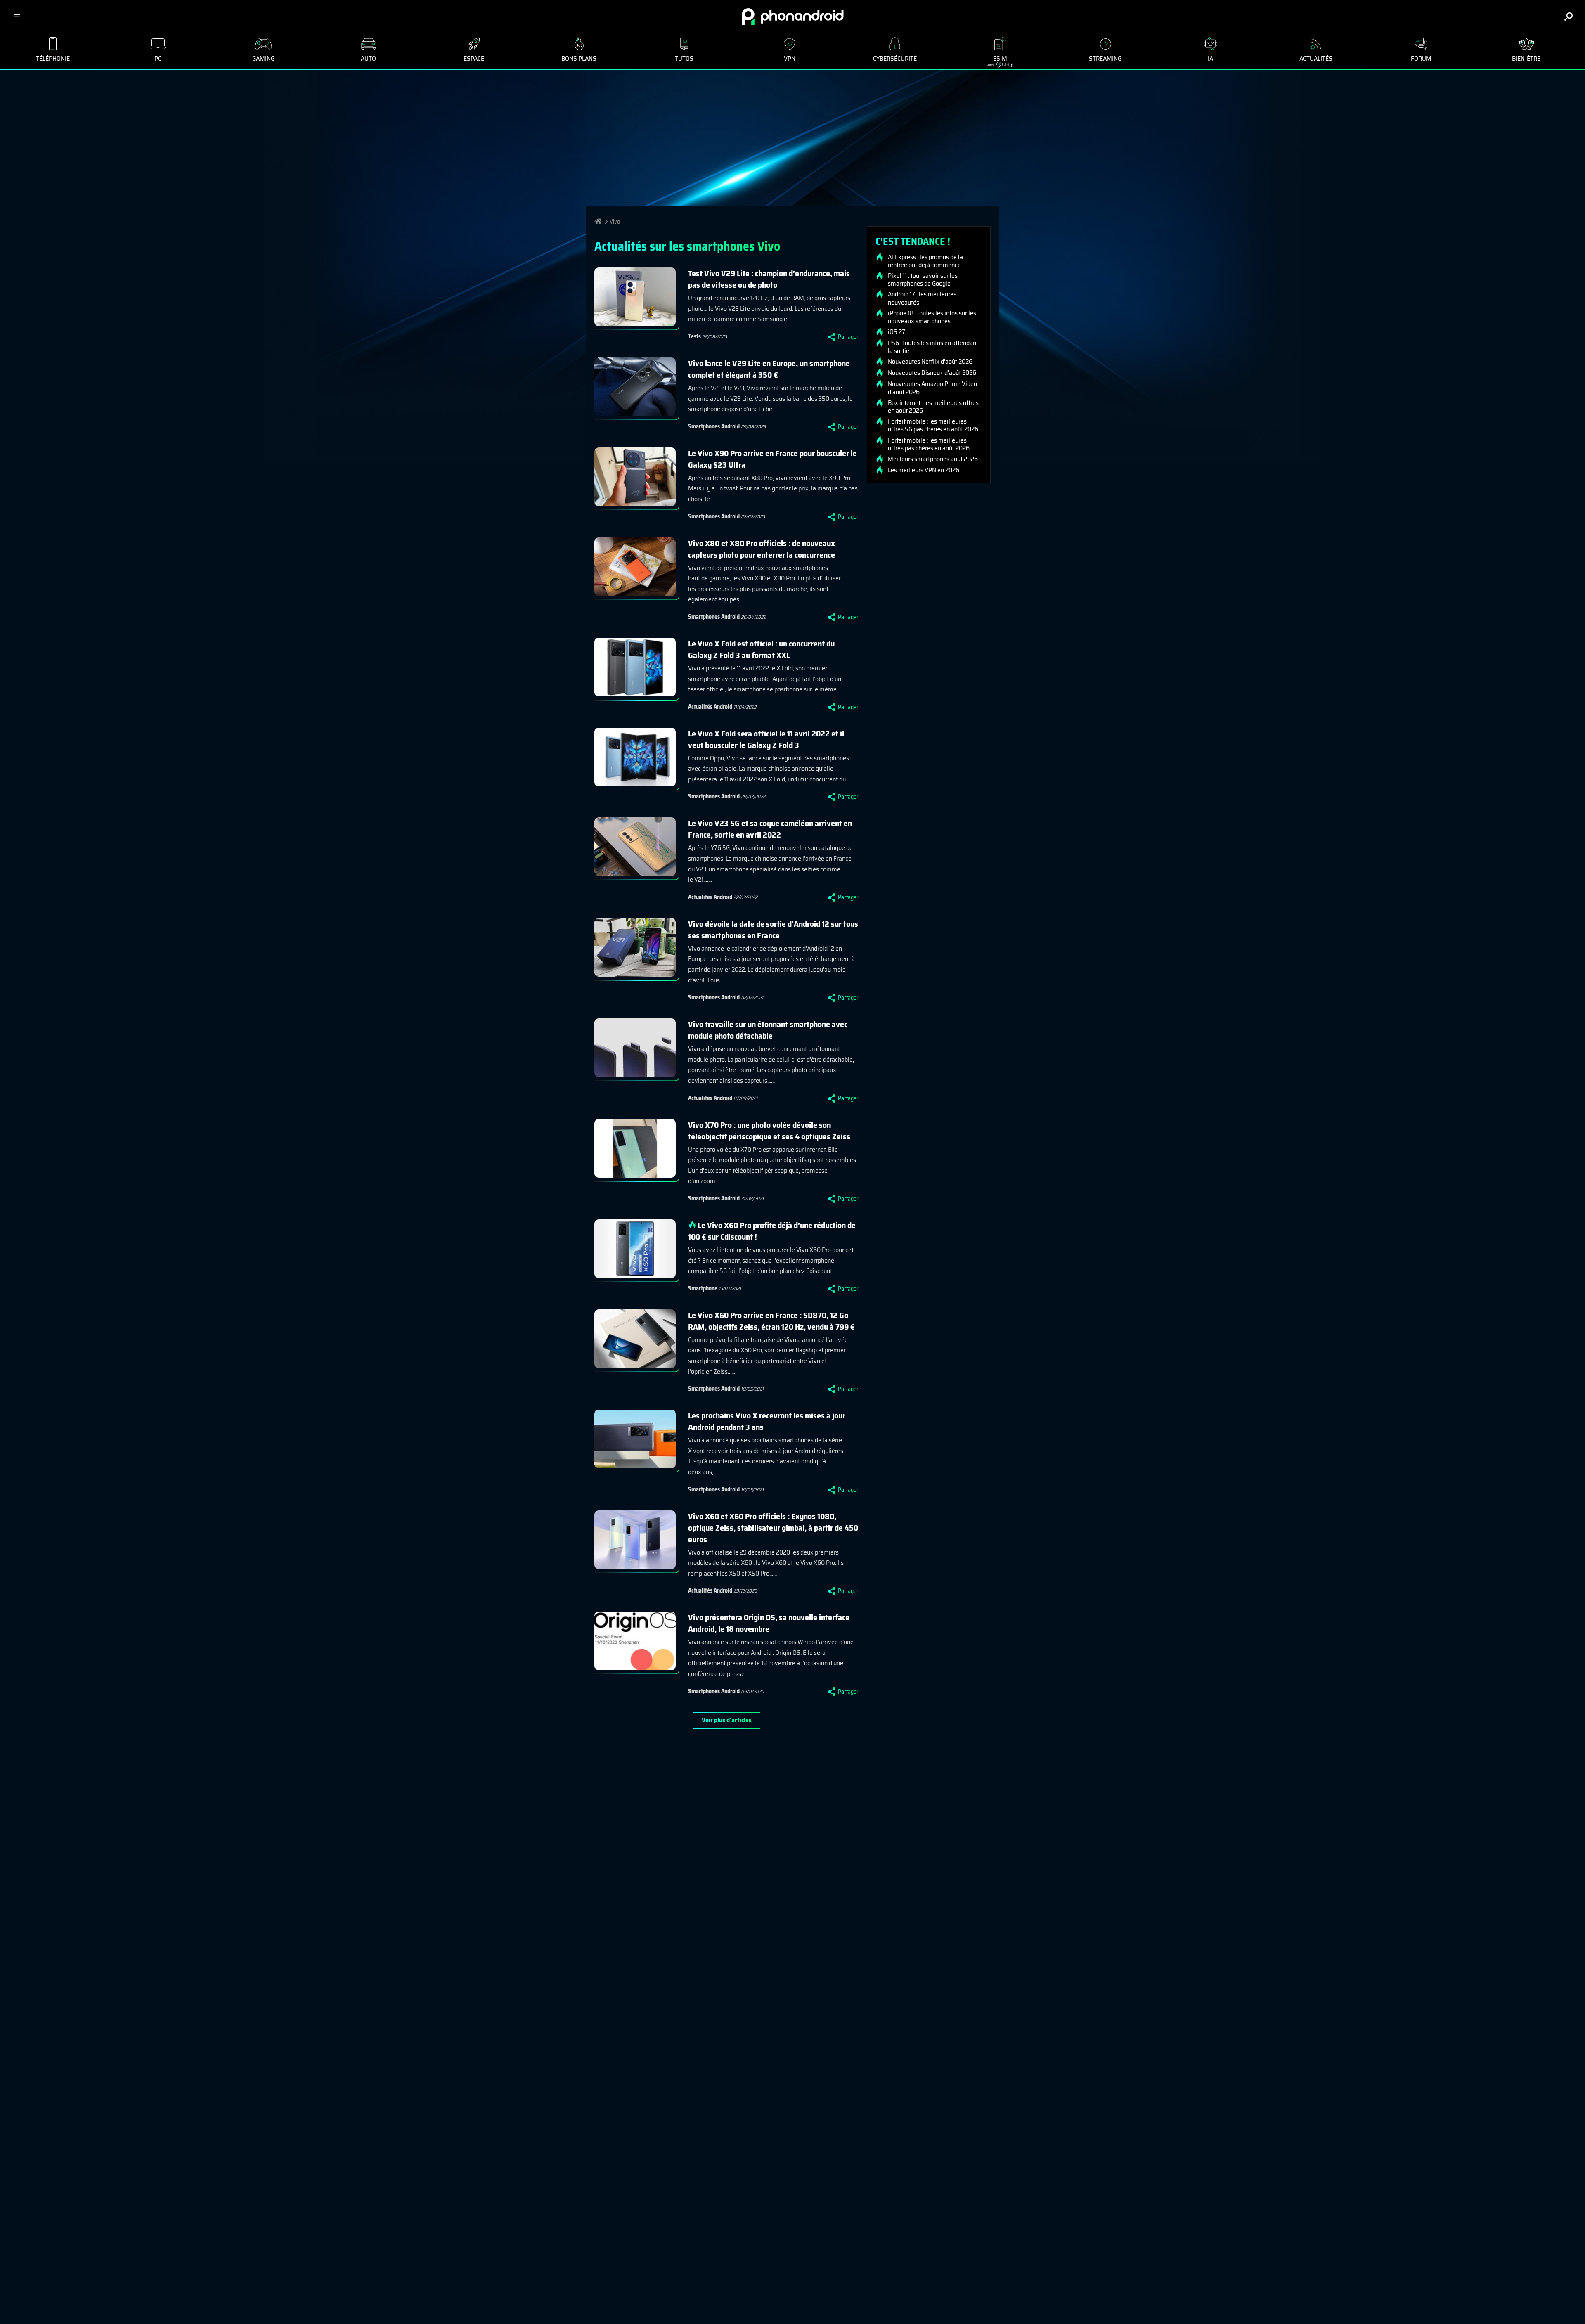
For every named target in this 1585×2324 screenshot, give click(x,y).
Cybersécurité (895, 58)
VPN (790, 58)
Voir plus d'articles (727, 1720)
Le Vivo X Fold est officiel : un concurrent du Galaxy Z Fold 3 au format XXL (761, 649)
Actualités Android (710, 707)
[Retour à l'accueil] (793, 17)
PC (158, 58)
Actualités (1316, 58)
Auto (368, 58)
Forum (1421, 58)
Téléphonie (53, 58)
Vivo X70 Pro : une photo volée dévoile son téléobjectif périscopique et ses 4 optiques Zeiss (769, 1131)
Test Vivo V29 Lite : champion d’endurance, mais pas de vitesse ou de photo (769, 279)
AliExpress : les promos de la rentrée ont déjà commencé (925, 261)
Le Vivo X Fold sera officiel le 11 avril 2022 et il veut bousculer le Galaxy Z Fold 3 (766, 739)
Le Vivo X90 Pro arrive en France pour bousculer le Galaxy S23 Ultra (772, 459)
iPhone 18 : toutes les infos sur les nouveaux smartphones (932, 317)
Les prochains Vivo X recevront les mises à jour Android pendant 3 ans (767, 1421)
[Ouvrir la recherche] (1568, 17)
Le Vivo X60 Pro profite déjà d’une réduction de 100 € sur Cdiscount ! (772, 1231)
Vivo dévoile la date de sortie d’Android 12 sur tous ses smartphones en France (773, 930)
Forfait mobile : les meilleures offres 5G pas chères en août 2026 (933, 425)
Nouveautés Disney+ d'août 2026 (932, 373)
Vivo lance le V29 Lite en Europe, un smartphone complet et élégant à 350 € (769, 369)
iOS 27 (897, 332)
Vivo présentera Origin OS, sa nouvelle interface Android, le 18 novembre (769, 1623)
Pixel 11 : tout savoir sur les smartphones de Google (923, 279)
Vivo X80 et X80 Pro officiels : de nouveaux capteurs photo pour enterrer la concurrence (762, 549)
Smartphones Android (714, 426)
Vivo (615, 222)
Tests (694, 336)
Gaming (263, 58)
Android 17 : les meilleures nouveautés (922, 298)
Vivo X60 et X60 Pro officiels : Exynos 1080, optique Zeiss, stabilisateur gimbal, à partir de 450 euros (773, 1528)
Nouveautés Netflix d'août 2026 (930, 362)
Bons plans (579, 58)
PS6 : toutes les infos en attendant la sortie (933, 347)
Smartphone (703, 1288)
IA (1210, 58)
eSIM (997, 60)
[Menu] (17, 17)
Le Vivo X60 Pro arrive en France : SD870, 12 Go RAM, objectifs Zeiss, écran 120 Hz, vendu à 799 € (771, 1321)
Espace (474, 58)
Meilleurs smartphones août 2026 (933, 459)
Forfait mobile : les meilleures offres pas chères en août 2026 (929, 444)
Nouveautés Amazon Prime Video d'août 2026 (932, 388)
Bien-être (1526, 58)
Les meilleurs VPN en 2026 (924, 470)
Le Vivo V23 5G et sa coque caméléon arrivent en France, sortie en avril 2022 (770, 829)
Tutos (684, 58)
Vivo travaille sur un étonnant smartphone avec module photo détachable (768, 1030)
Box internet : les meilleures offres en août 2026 (933, 407)
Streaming (1105, 58)
